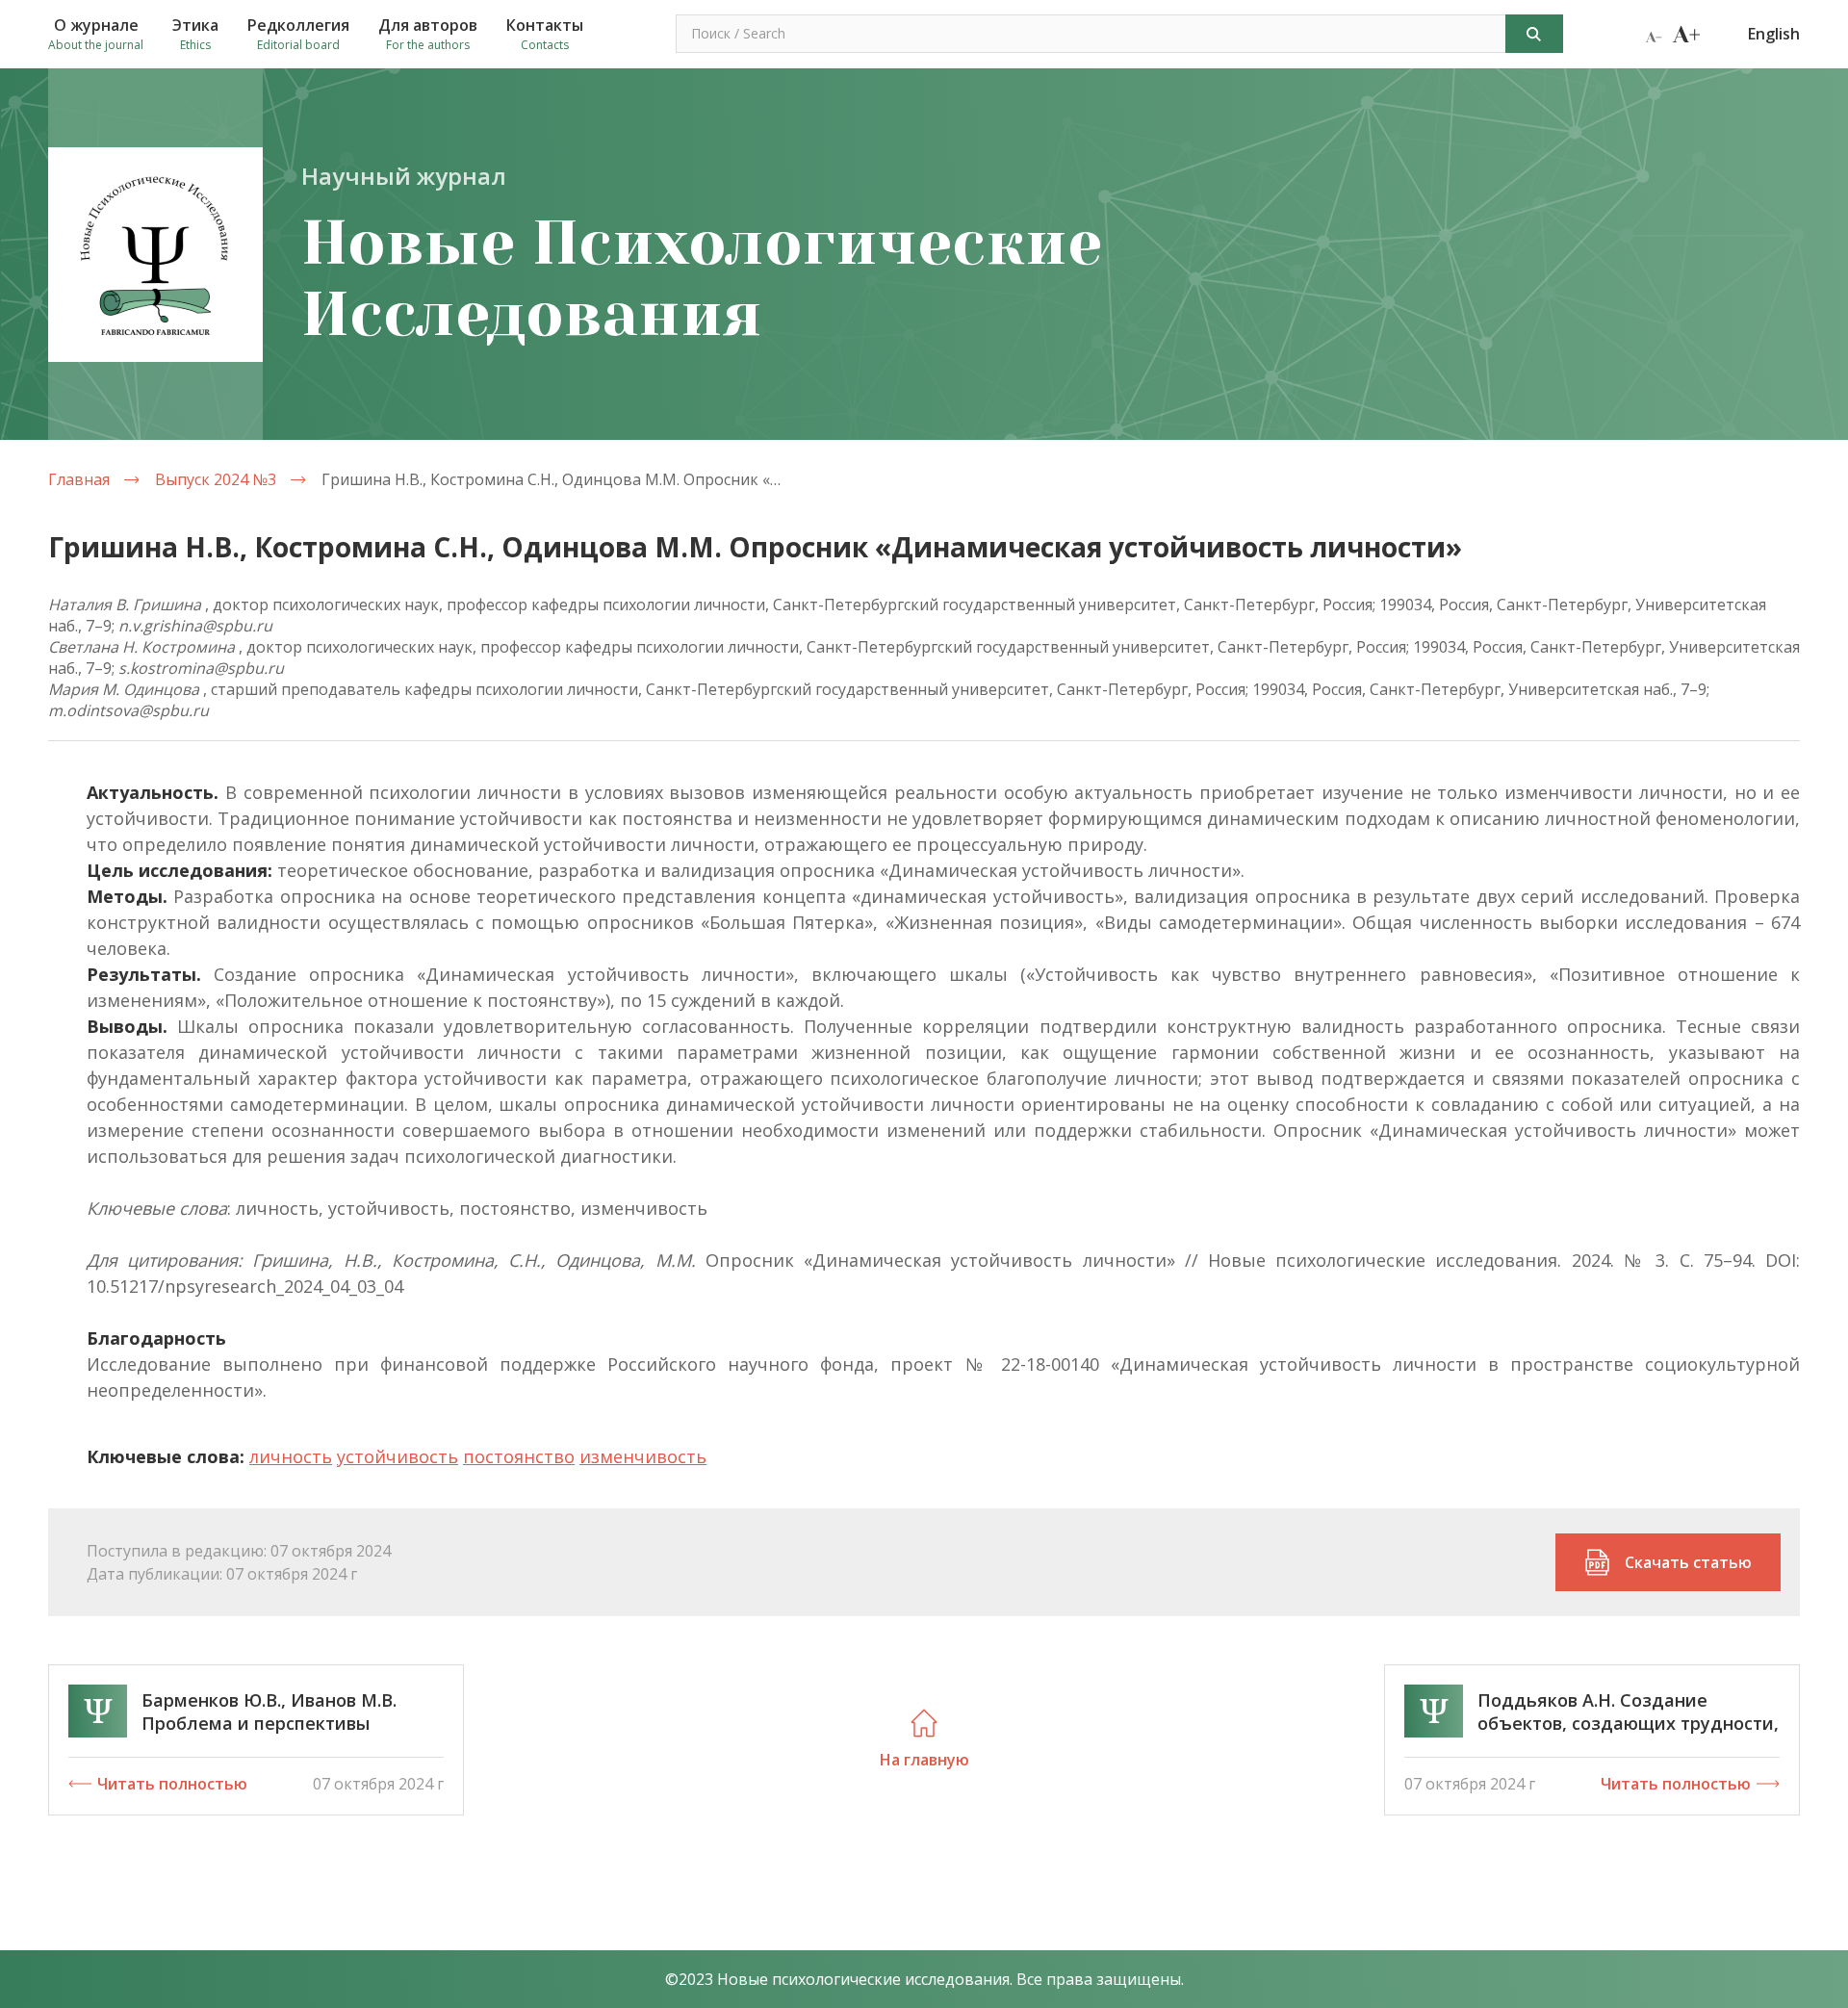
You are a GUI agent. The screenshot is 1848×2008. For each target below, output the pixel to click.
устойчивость (398, 1456)
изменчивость (643, 1456)
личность (291, 1456)
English (1774, 34)
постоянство (519, 1456)
